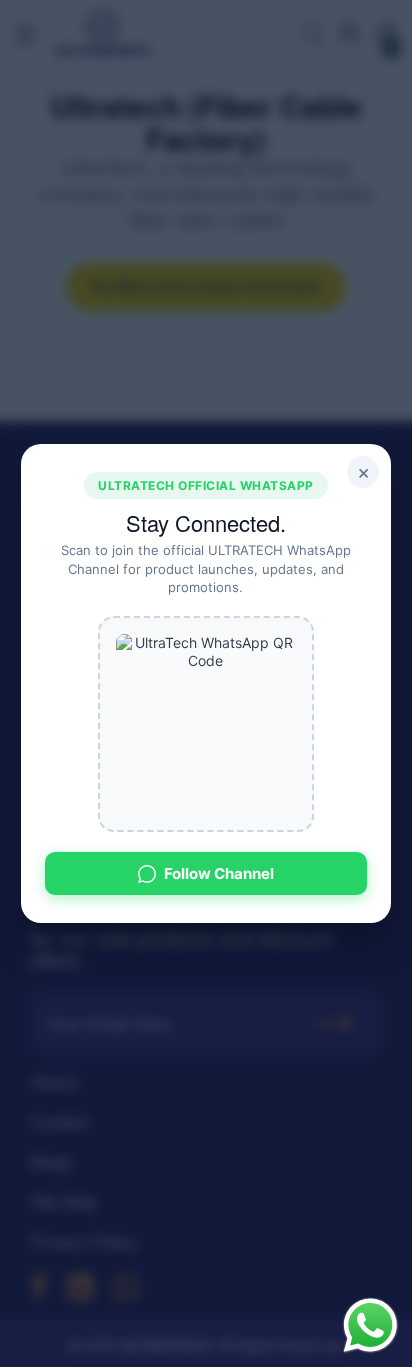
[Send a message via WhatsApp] (370, 1325)
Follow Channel (219, 873)
